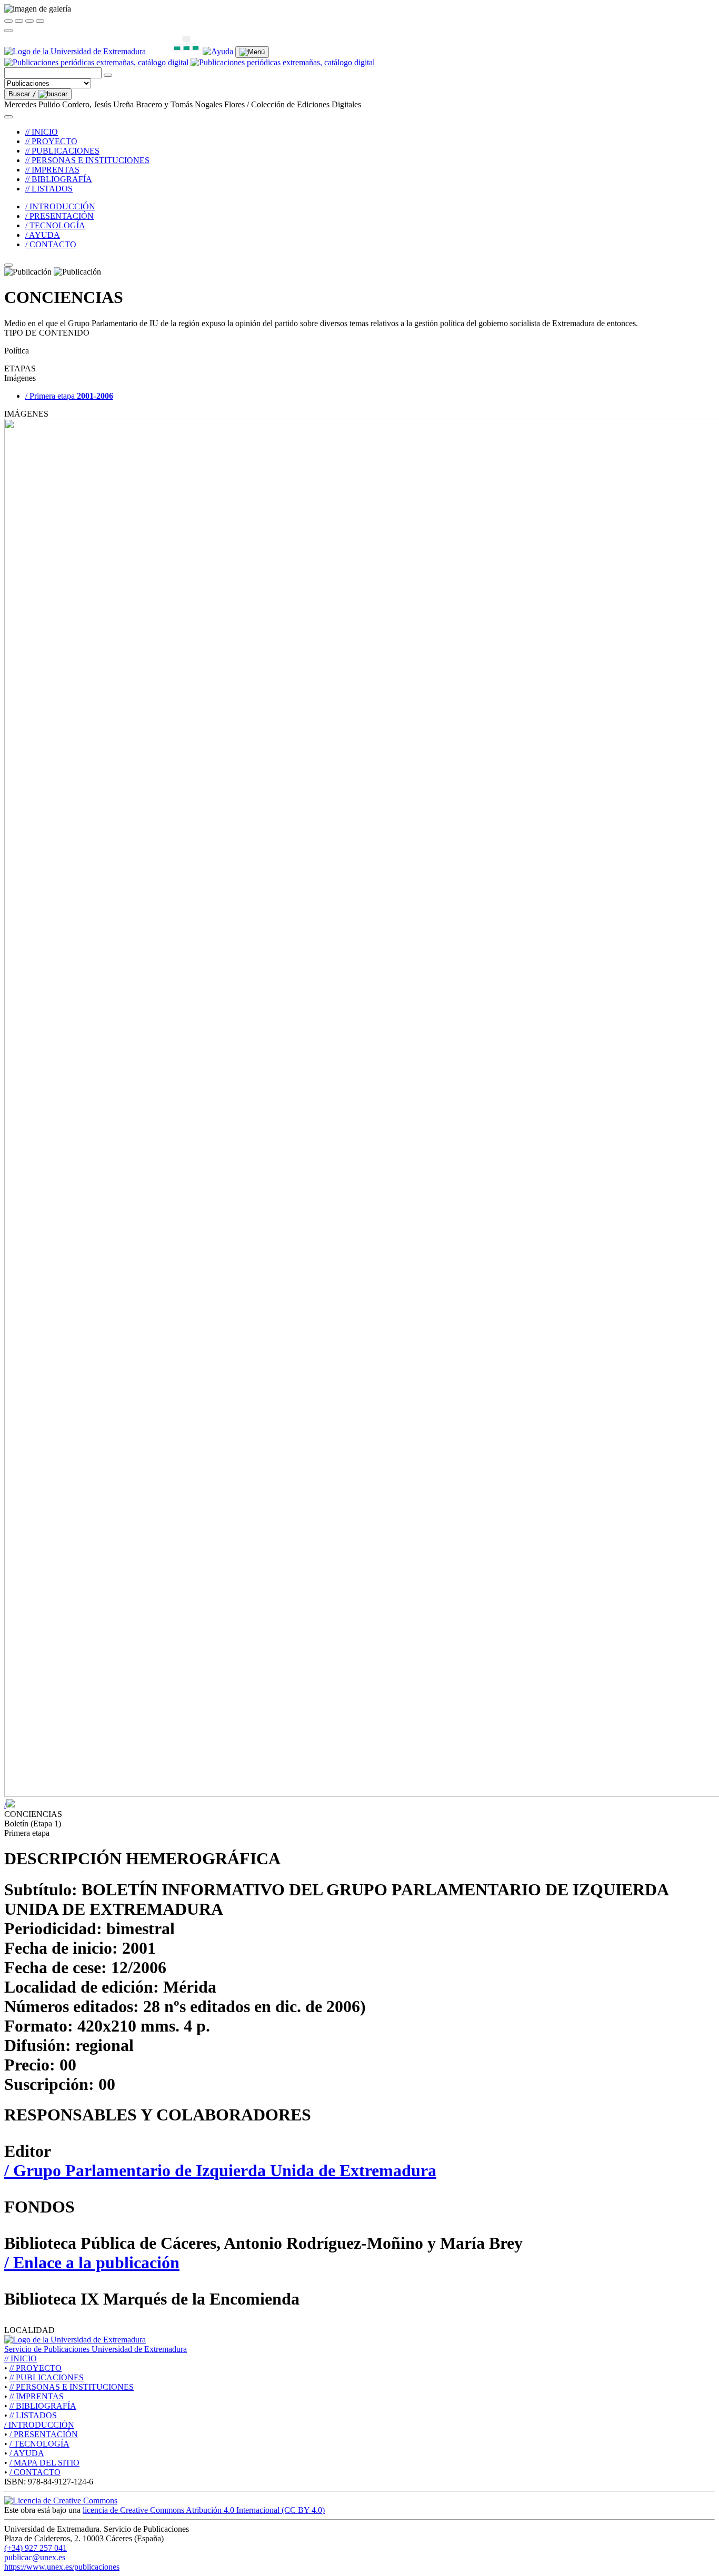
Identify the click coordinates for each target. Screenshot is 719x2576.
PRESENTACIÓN (44, 2434)
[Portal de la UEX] (75, 51)
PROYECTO (36, 2368)
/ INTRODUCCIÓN (60, 206)
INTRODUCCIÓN (39, 2425)
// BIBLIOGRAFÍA (59, 179)
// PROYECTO (51, 141)
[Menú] (252, 52)
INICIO (21, 2358)
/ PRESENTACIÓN (59, 216)
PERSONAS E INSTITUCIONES (72, 2387)
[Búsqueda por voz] (108, 75)
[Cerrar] (8, 21)
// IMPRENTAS (52, 170)
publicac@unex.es (35, 2557)
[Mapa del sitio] (174, 51)
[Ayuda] (218, 51)
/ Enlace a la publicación (92, 2262)
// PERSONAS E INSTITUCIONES (87, 160)
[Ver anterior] (19, 21)
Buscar (22, 94)
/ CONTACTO (51, 244)
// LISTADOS (49, 189)
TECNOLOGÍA (39, 2444)
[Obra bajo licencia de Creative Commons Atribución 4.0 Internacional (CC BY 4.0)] (61, 2501)
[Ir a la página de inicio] (189, 62)
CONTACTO (35, 2472)
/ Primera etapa (69, 396)
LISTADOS (33, 2415)
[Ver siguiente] (29, 21)
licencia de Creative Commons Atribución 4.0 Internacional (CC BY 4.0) (204, 2510)
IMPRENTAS (37, 2396)
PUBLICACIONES (47, 2377)
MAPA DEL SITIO (44, 2463)
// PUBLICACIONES (62, 151)
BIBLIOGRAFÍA (43, 2406)
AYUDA (27, 2453)
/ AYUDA (43, 235)
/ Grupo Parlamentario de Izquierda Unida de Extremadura (220, 2170)
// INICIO (42, 132)
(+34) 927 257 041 (36, 2548)
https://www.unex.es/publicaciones (62, 2567)
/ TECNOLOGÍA (55, 225)
